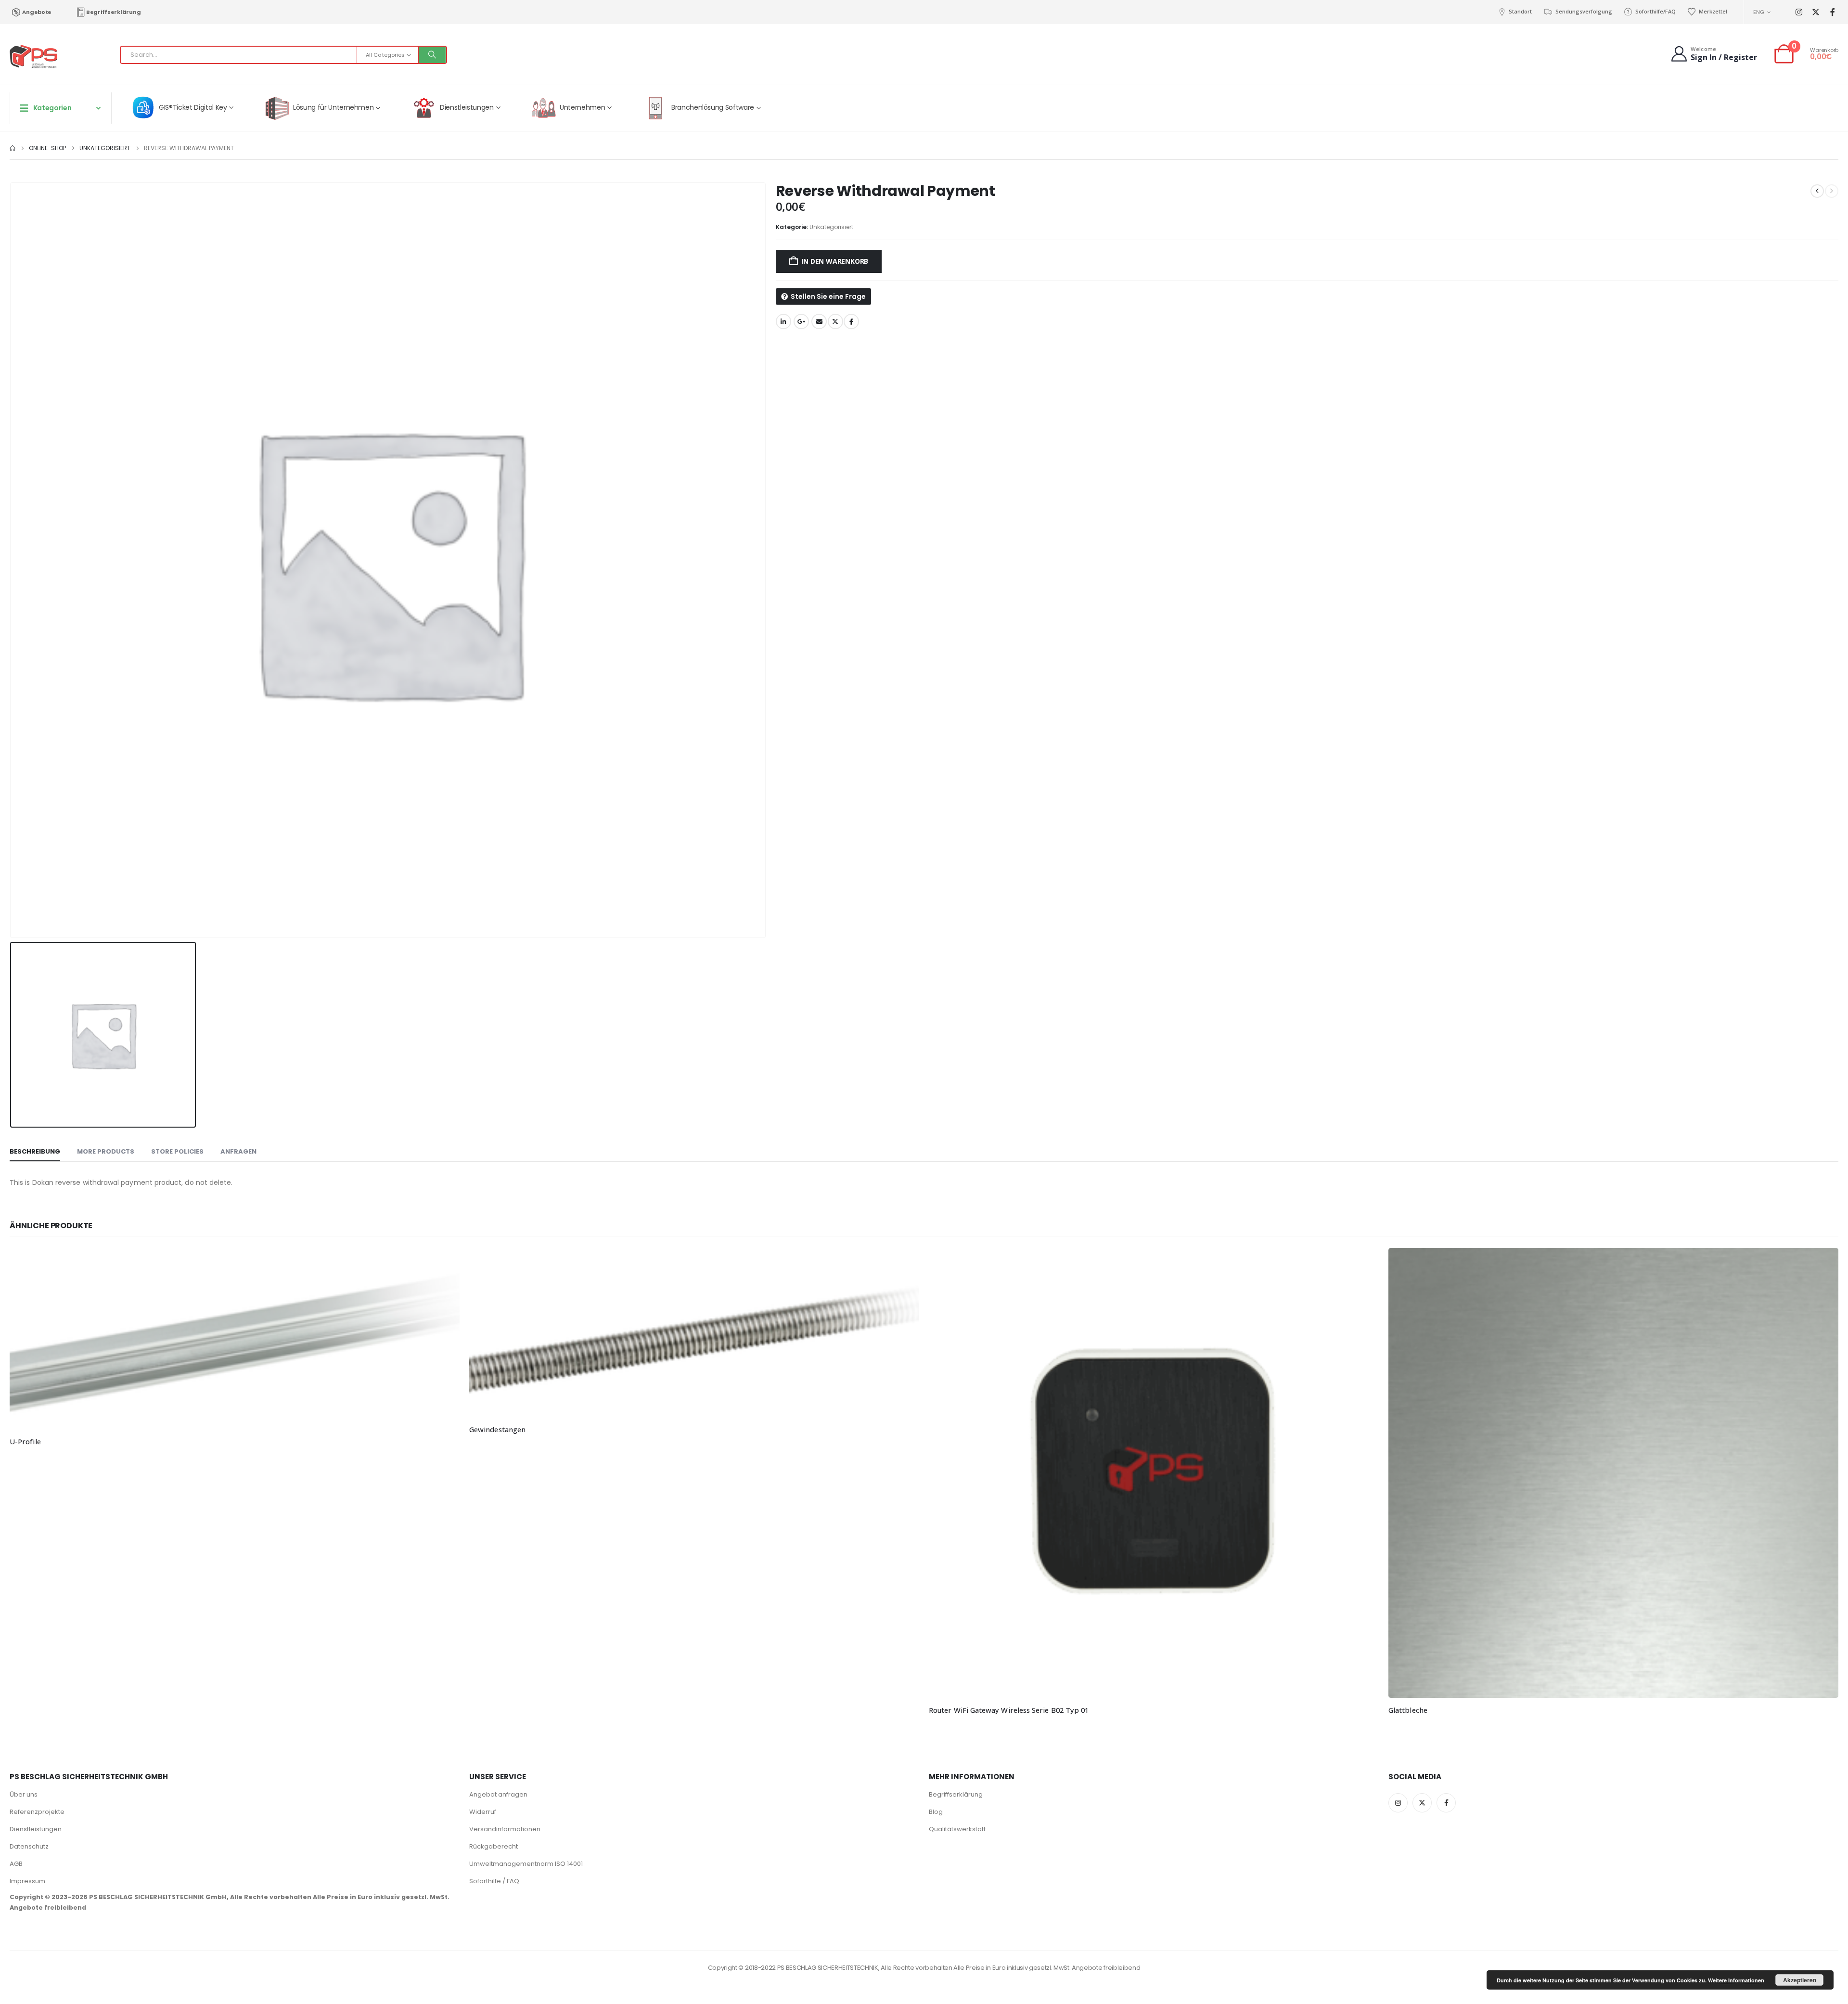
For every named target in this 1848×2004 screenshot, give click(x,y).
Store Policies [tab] (177, 1151)
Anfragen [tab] (238, 1151)
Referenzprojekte (37, 1812)
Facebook (851, 321)
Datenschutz (29, 1846)
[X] (1816, 12)
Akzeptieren (1800, 1980)
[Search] (432, 55)
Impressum (27, 1881)
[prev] (1817, 191)
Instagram (1398, 1803)
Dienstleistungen (36, 1829)
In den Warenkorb (835, 261)
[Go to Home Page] (13, 148)
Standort (1520, 11)
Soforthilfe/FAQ (1655, 11)
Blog (936, 1812)
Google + (801, 321)
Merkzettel (1713, 11)
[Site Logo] (34, 57)
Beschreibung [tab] (35, 1151)
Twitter (835, 321)
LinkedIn (783, 321)
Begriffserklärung (113, 12)
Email (819, 321)
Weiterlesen (444, 1264)
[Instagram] (1799, 12)
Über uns (24, 1794)
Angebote (37, 12)
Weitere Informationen (1736, 1980)
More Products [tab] (106, 1151)
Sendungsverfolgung (1584, 11)
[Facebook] (1832, 12)
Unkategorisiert (831, 227)
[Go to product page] (235, 1339)
